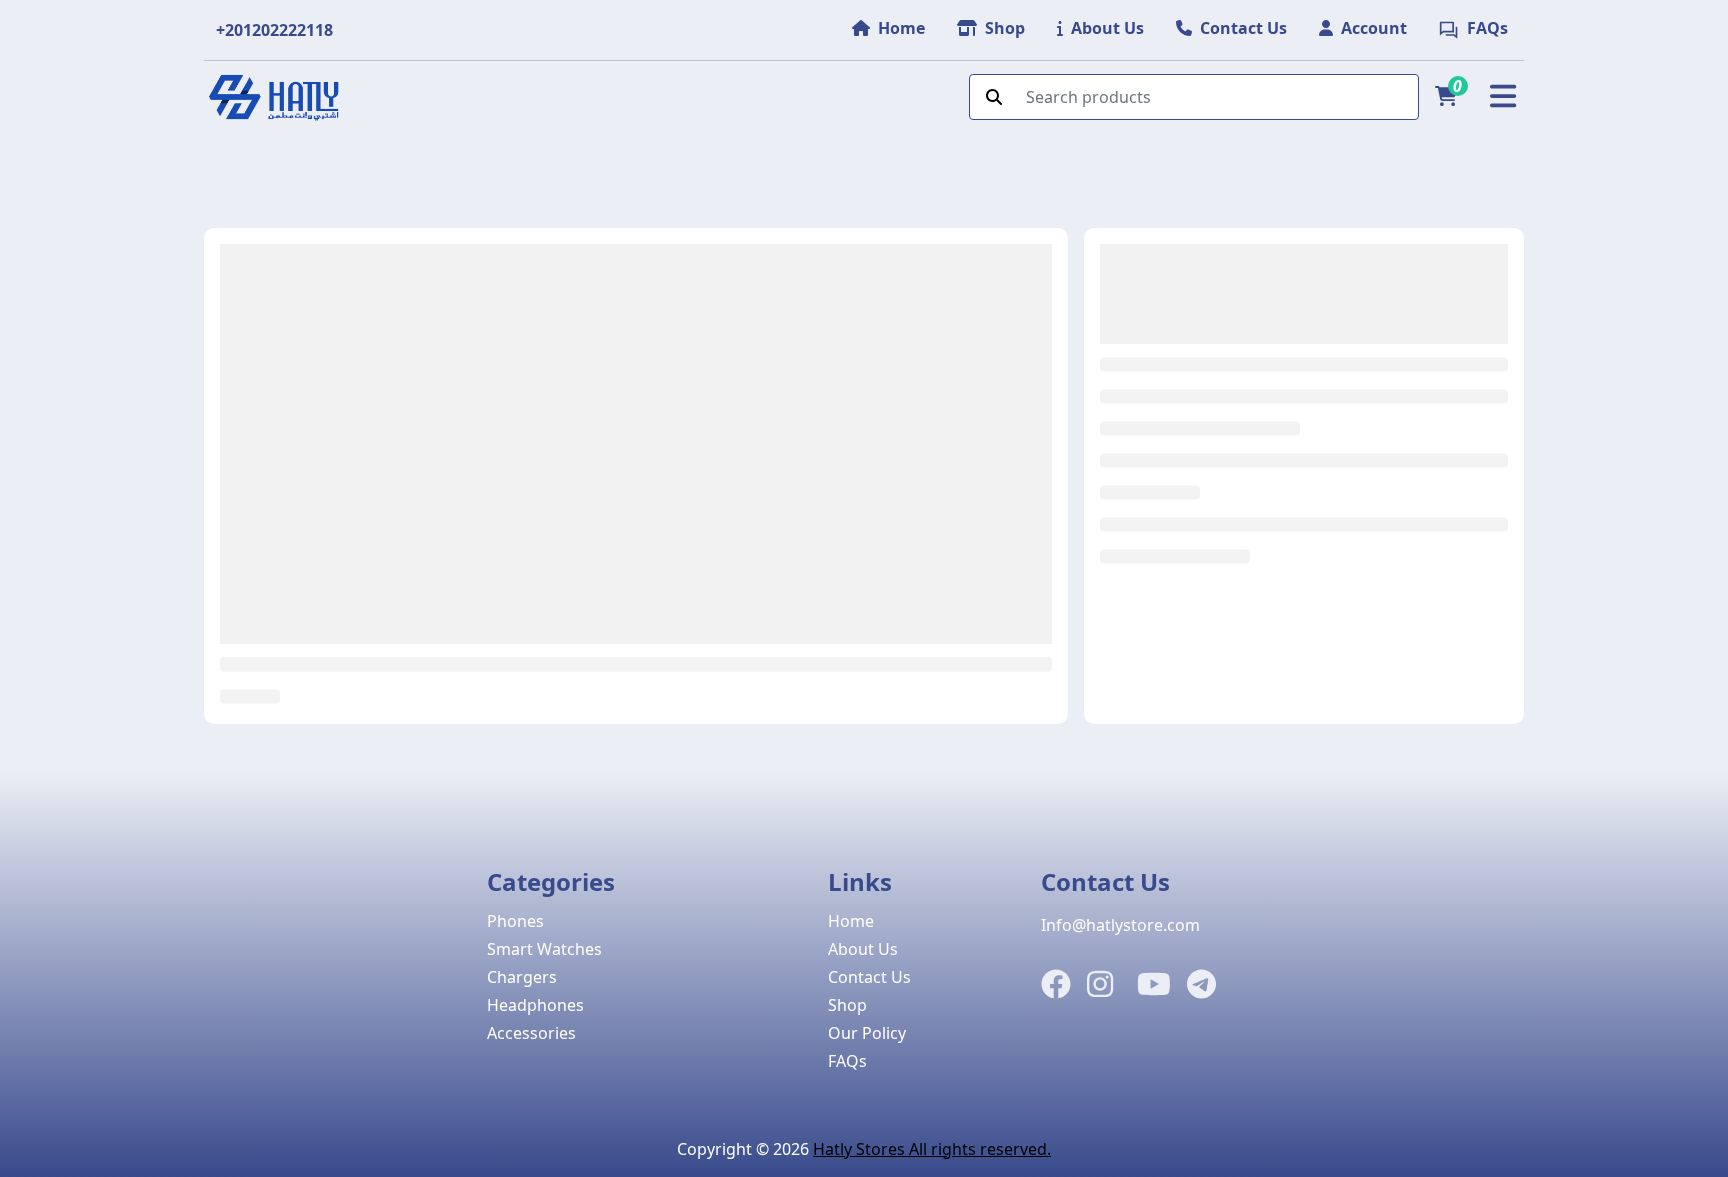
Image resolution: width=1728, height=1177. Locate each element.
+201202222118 (274, 30)
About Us (863, 949)
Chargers (522, 977)
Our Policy (867, 1033)
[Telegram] (1201, 985)
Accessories (531, 1033)
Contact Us (869, 977)
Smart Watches (544, 949)
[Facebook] (1056, 985)
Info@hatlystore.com (1120, 925)
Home (851, 921)
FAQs (847, 1061)
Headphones (535, 1005)
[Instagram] (1100, 985)
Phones (515, 921)
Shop (847, 1005)
